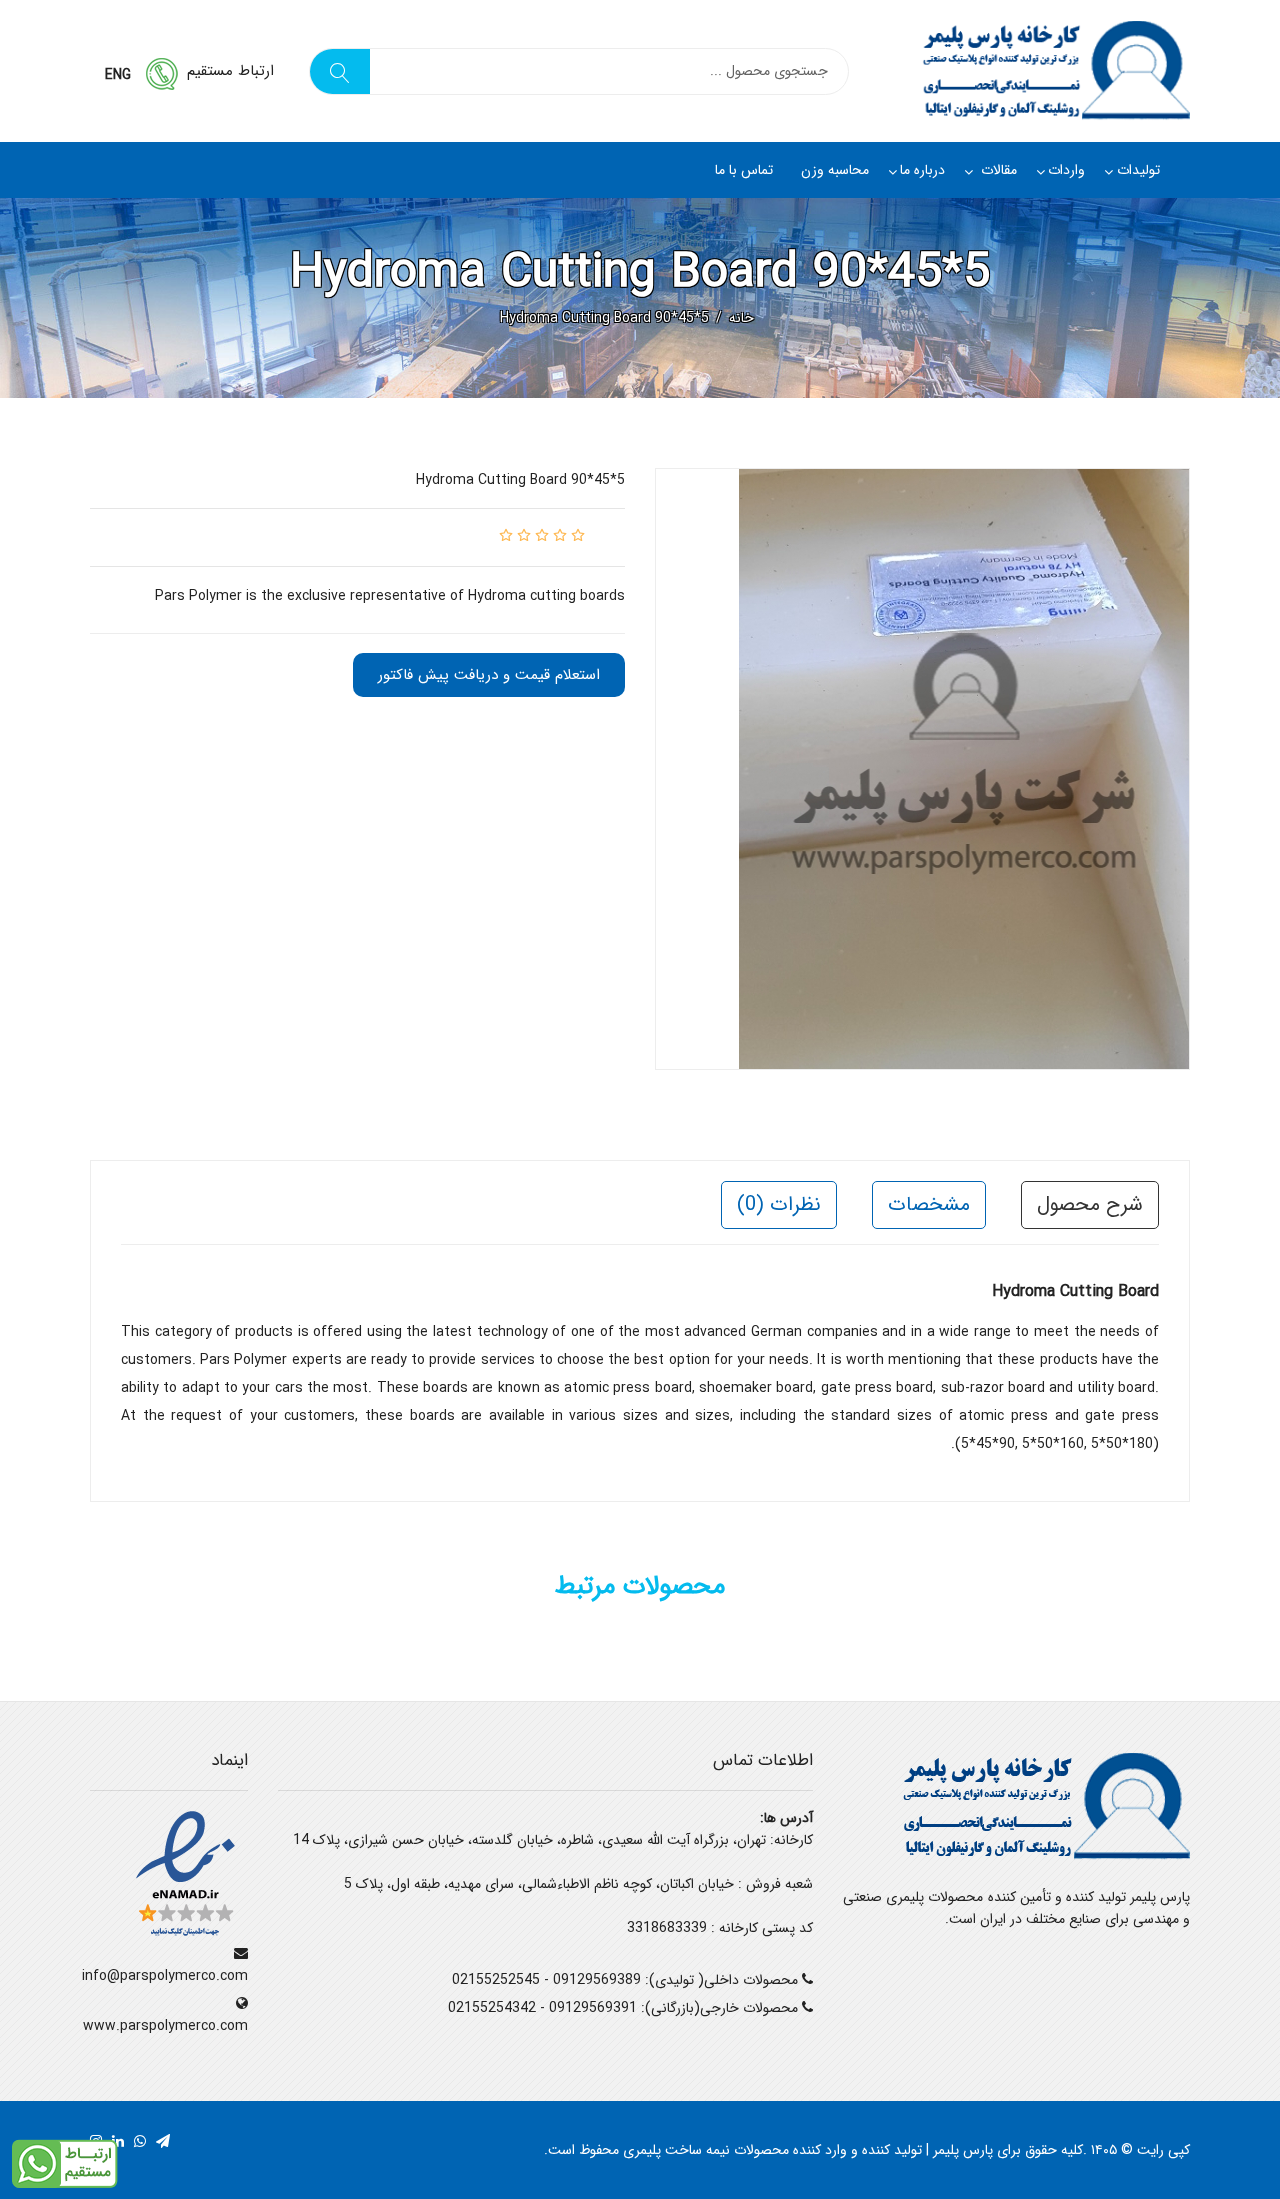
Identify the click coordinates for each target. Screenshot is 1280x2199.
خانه (741, 318)
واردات (1066, 170)
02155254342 (492, 2008)
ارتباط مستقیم (230, 71)
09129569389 (597, 1980)
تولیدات (1138, 170)
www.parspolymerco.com (165, 2026)
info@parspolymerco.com (165, 1976)
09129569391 (593, 2008)
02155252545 (496, 1980)
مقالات (997, 170)
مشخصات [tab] (929, 1204)
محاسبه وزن (835, 170)
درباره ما (922, 170)
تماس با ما (744, 170)
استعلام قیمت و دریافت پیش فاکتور (489, 675)
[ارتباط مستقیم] (65, 2163)
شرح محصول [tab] (1090, 1204)
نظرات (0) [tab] (779, 1204)
